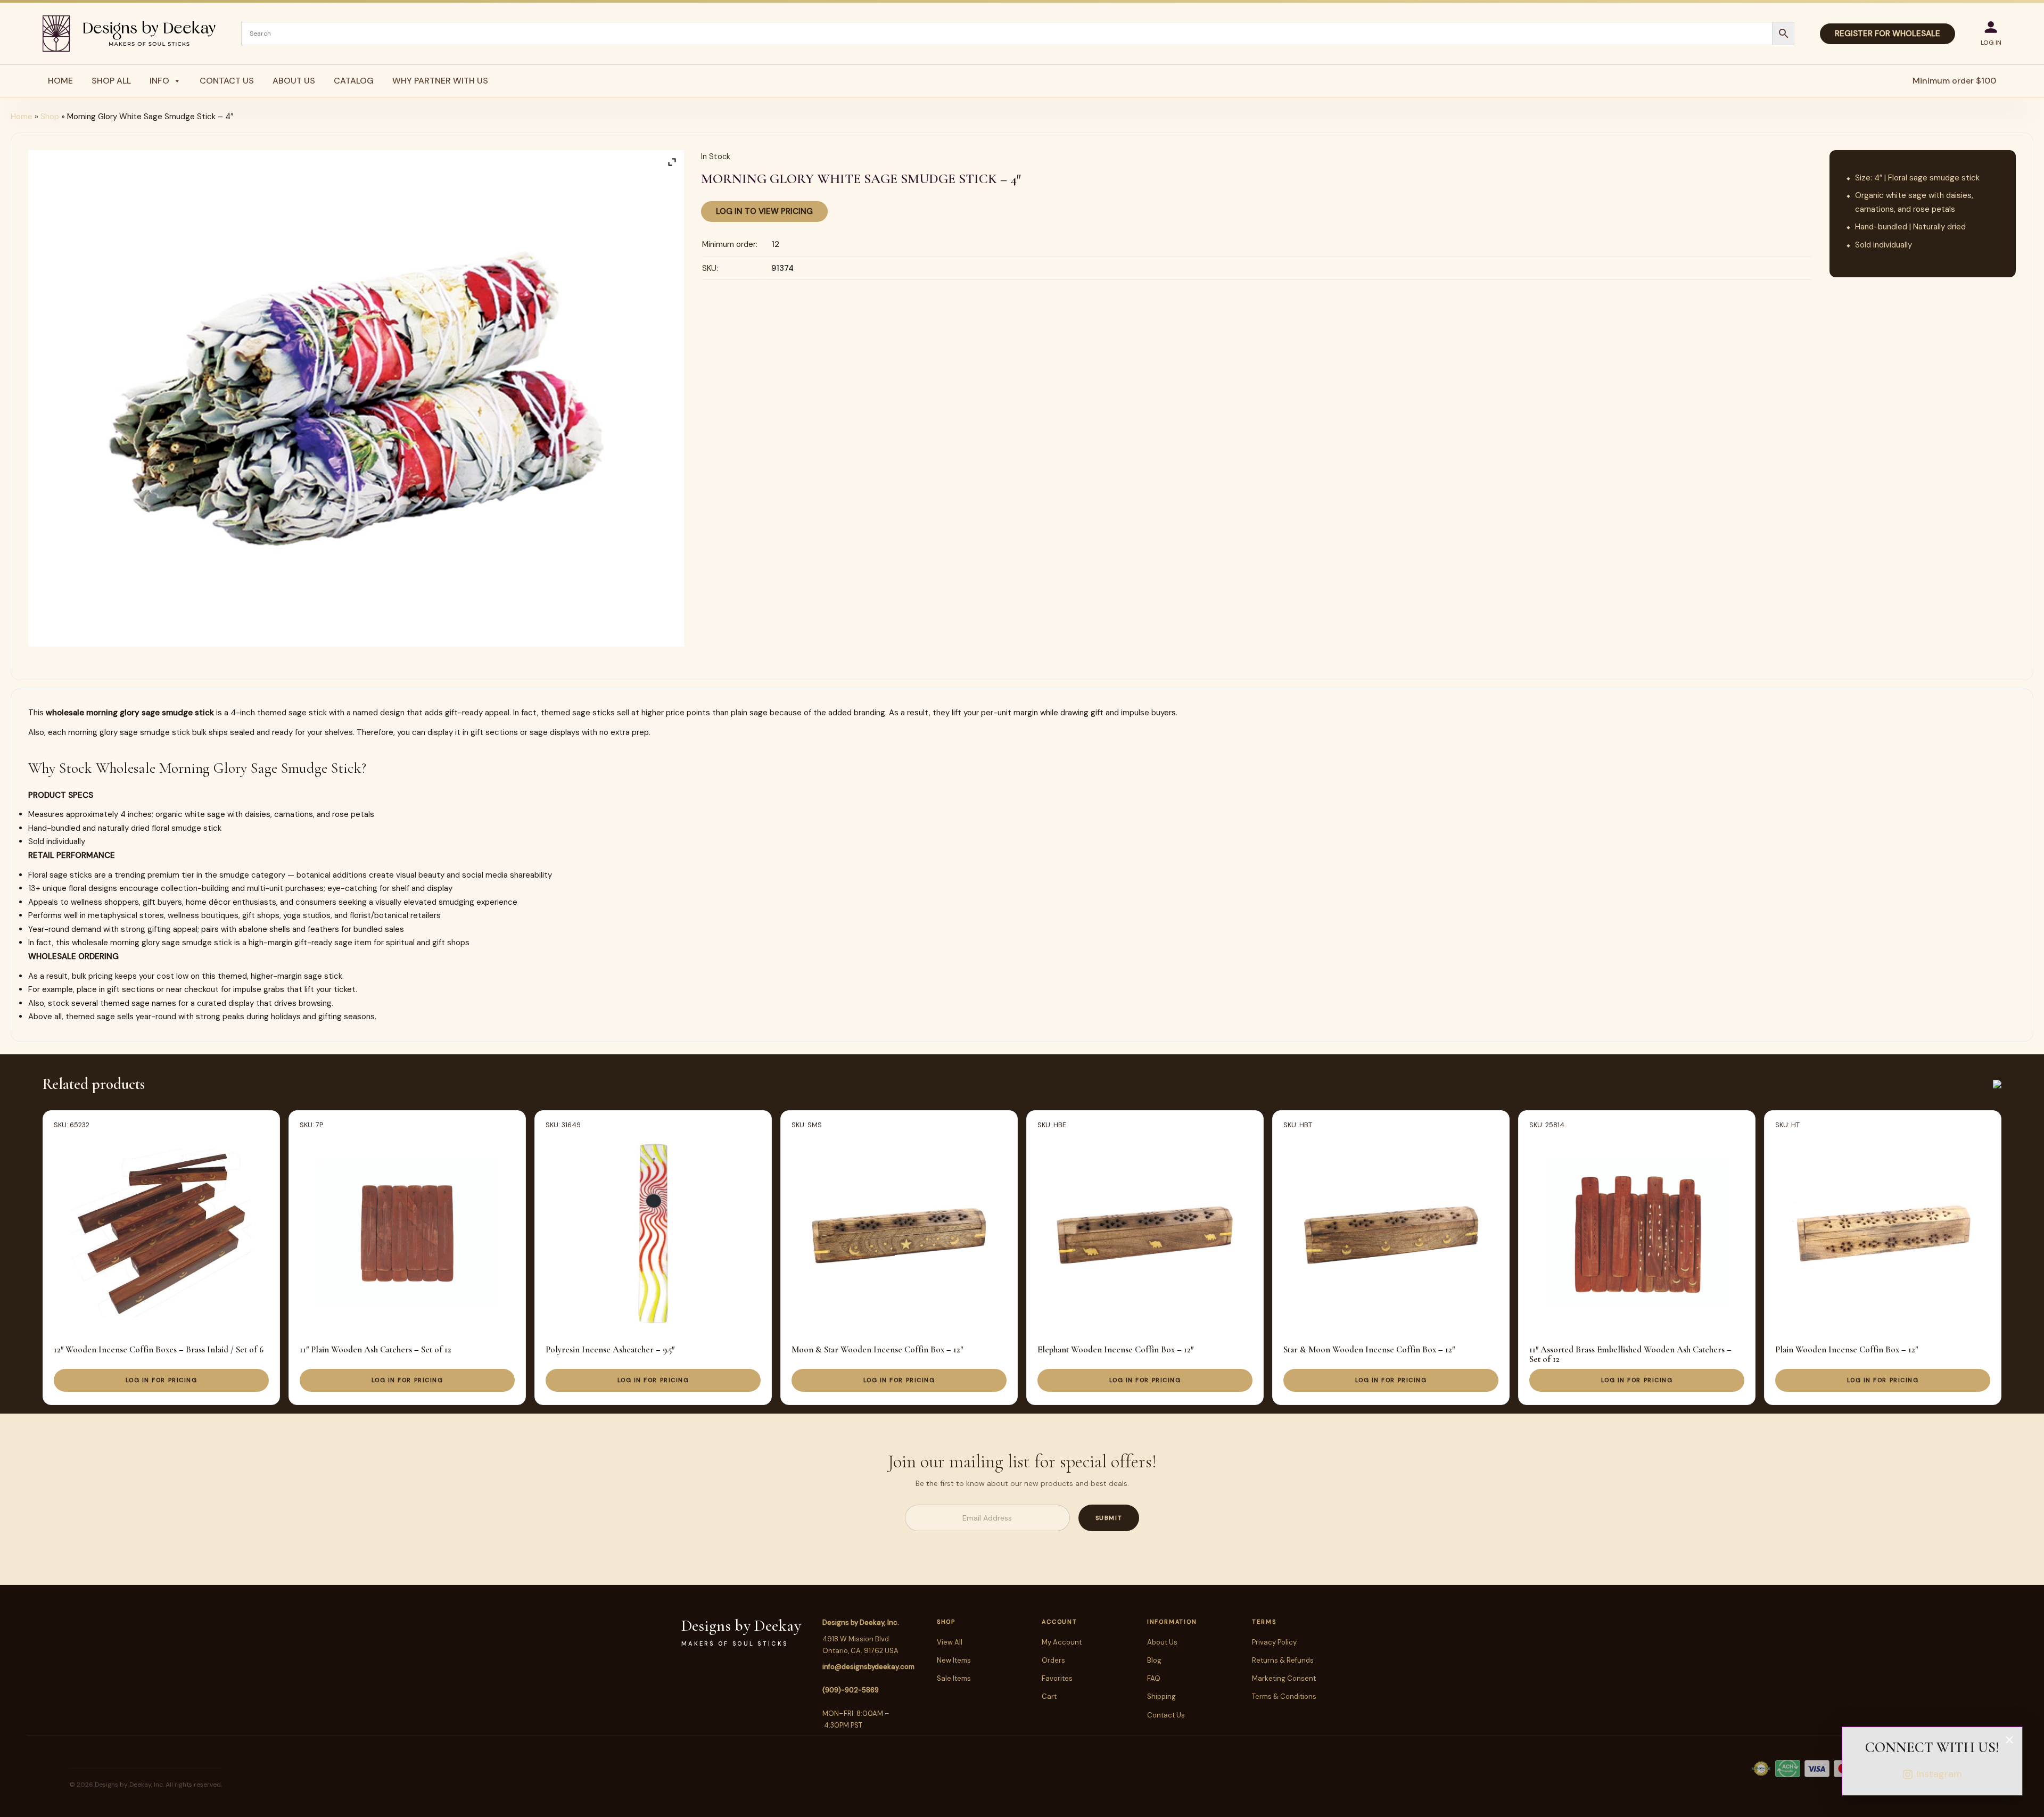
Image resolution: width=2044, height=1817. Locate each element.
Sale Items (954, 1678)
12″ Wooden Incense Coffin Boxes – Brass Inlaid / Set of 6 (159, 1349)
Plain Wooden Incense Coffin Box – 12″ (1847, 1349)
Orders (1053, 1660)
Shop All (111, 81)
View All (950, 1642)
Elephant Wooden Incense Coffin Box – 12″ (1115, 1349)
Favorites (1057, 1678)
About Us (294, 81)
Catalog (354, 81)
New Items (954, 1660)
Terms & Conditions (1284, 1696)
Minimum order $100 (1954, 81)
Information (1172, 1622)
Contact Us (227, 81)
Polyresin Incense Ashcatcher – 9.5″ (610, 1349)
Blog (1154, 1660)
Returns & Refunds (1283, 1660)
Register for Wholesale (1888, 34)
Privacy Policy (1274, 1642)
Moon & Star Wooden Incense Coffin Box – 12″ (877, 1349)
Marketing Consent (1284, 1678)
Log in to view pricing (764, 211)
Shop (50, 117)
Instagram (1939, 1774)
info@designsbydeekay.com (868, 1667)
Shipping (1161, 1696)
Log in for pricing (162, 1380)
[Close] (2009, 1740)
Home (60, 81)
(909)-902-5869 (851, 1690)
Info (159, 81)
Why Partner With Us (440, 81)
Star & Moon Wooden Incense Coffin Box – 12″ (1369, 1349)
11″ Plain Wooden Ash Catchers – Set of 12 (376, 1349)
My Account (1062, 1642)
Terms (1264, 1622)
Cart (1049, 1696)
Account (1059, 1622)
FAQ (1154, 1678)
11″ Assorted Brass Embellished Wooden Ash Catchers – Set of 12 (1630, 1354)
